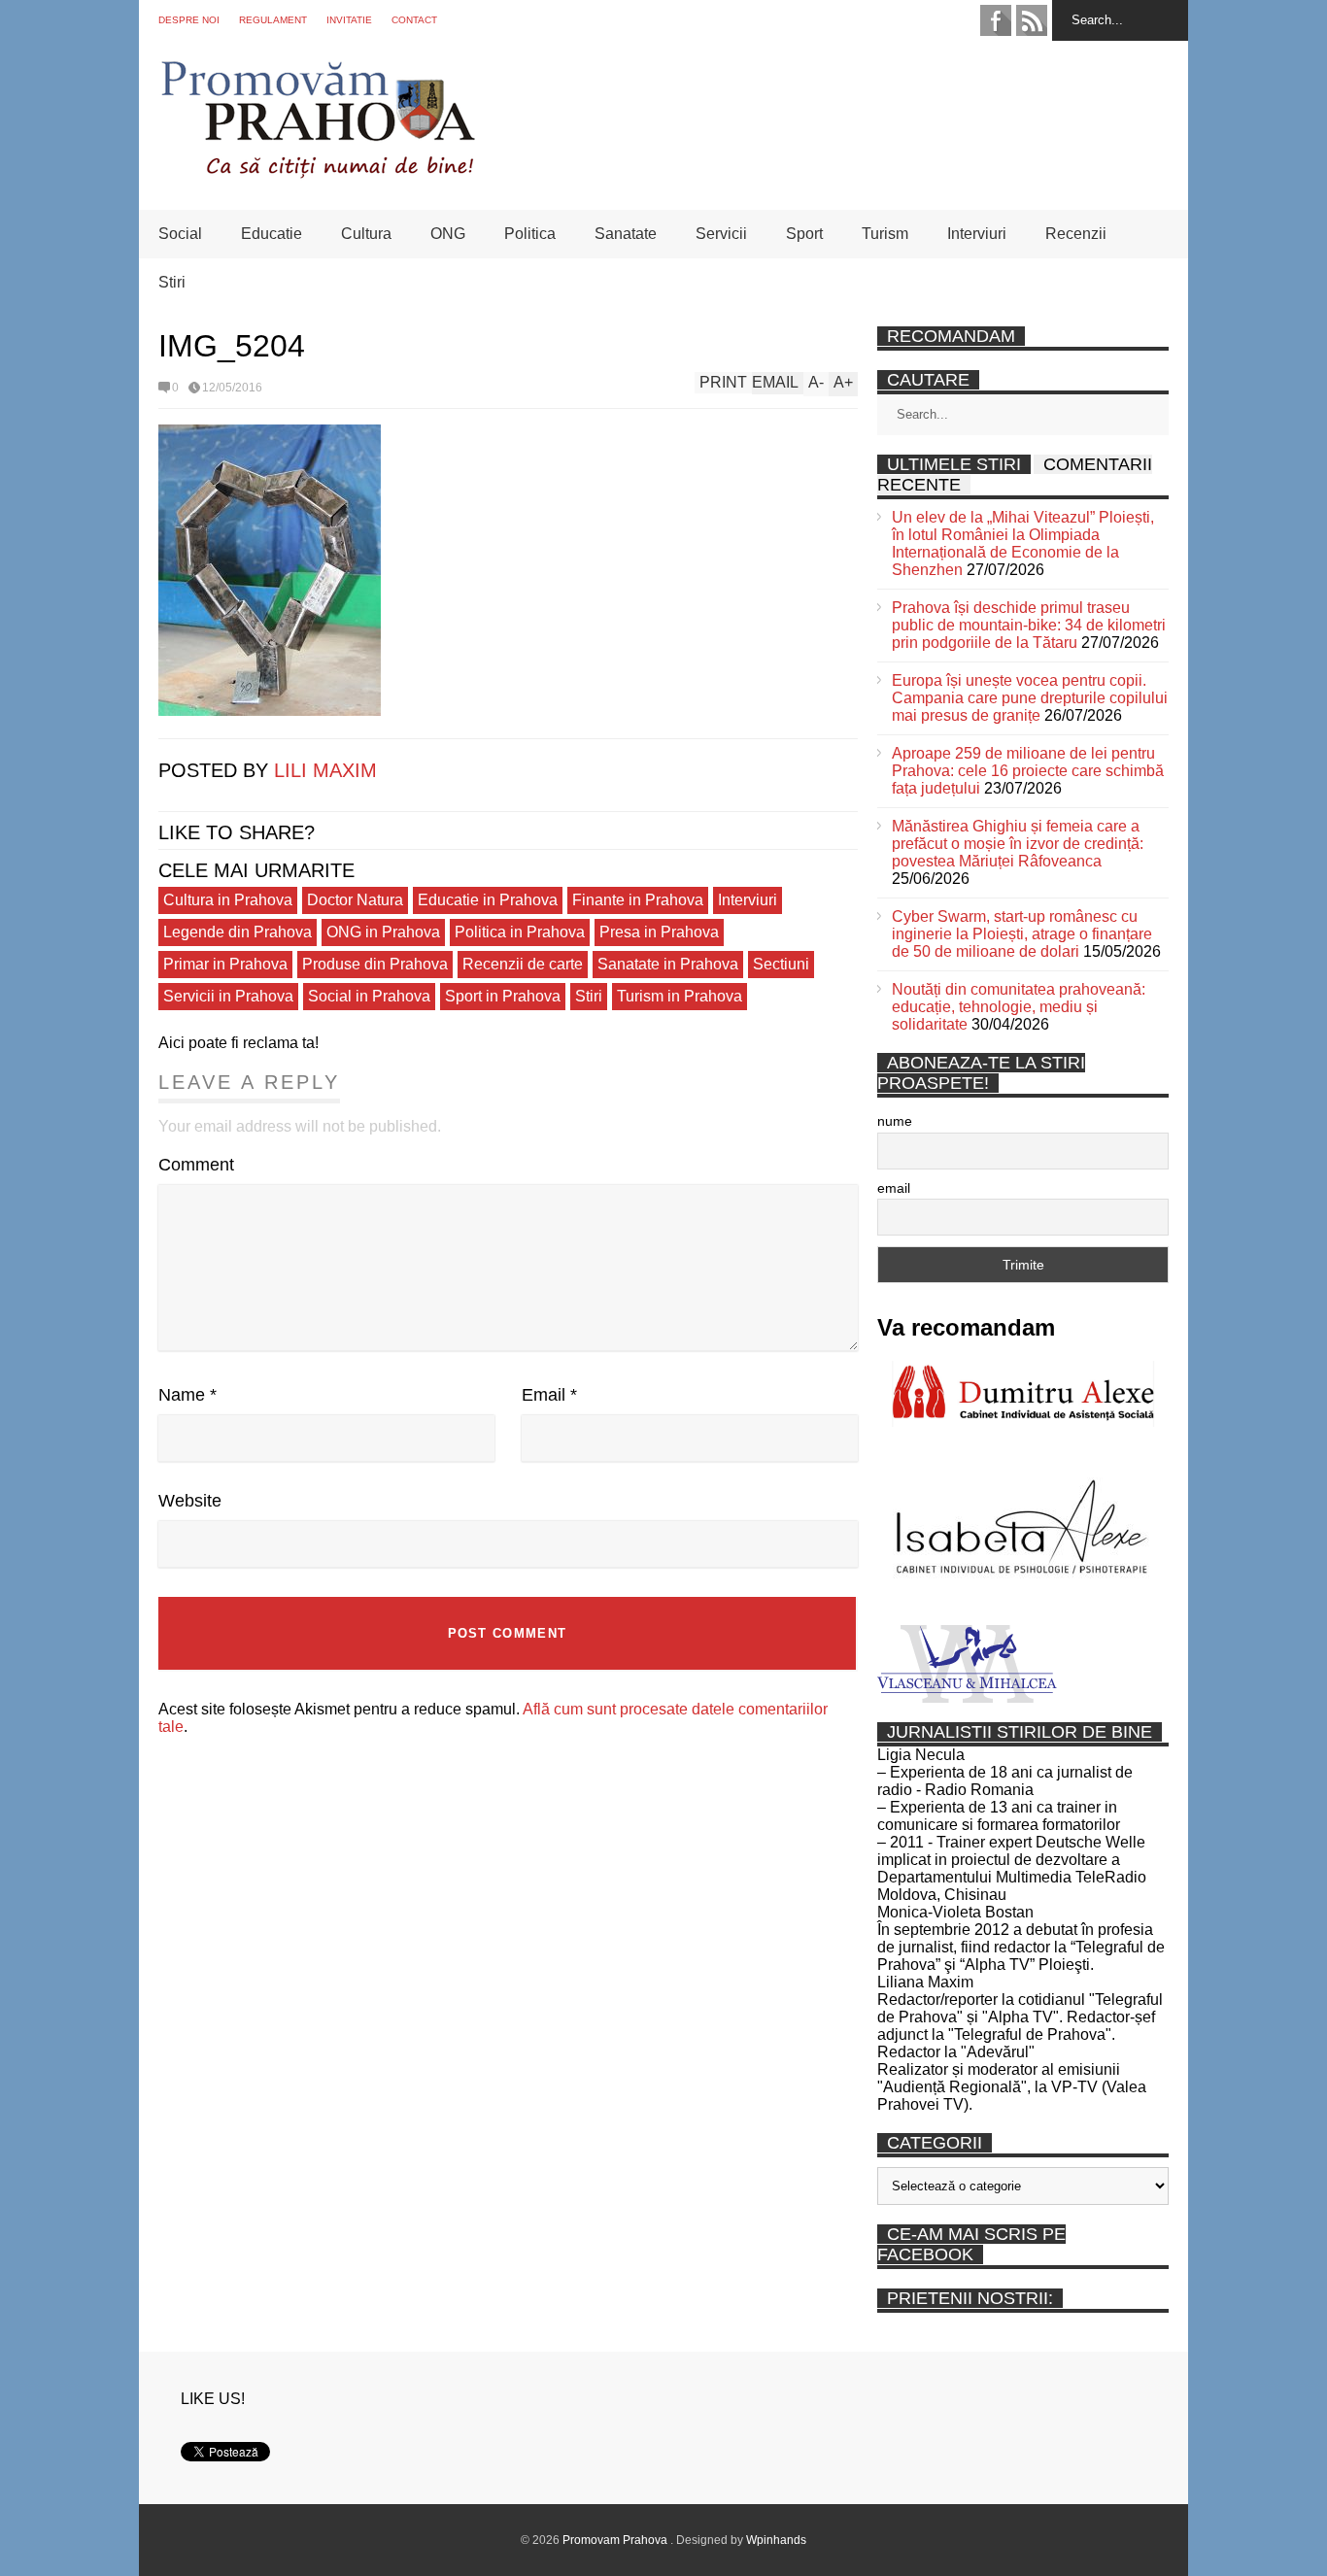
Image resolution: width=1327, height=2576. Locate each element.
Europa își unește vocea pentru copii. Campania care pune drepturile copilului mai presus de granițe (1030, 698)
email (894, 1188)
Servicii (721, 234)
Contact (414, 20)
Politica (530, 234)
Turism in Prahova (680, 996)
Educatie (272, 234)
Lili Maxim (325, 770)
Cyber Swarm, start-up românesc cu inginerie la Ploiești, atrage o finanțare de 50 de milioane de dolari (1022, 934)
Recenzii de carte (523, 964)
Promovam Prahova (616, 2540)
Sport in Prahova (503, 996)
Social (180, 234)
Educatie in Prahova (488, 900)
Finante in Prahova (638, 900)
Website (190, 1501)
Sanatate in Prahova (668, 964)
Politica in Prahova (520, 932)
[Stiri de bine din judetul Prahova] (317, 172)
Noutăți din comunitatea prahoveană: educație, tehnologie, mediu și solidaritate (1019, 1007)
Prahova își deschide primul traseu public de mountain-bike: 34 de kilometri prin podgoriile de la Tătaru (1029, 625)
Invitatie (349, 20)
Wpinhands (776, 2540)
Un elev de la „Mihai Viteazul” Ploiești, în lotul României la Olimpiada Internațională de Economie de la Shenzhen (1023, 543)
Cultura (366, 234)
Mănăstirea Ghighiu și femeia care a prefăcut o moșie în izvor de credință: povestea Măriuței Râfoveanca (1018, 844)
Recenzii (1076, 234)
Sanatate (626, 234)
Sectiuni (781, 964)
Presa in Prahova (659, 932)
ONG (448, 234)
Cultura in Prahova (228, 900)
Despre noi (189, 20)
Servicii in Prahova (228, 996)
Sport (804, 234)
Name (187, 1395)
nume (895, 1121)
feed (1032, 20)
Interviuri (977, 234)
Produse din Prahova (375, 964)
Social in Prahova (369, 996)
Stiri (172, 282)
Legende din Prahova (238, 932)
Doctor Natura (355, 900)
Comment (196, 1165)
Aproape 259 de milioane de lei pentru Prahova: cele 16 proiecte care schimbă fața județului (1028, 771)
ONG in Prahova (383, 932)
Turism (885, 234)
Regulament (273, 20)
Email (549, 1395)
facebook (996, 20)
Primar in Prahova (225, 964)
